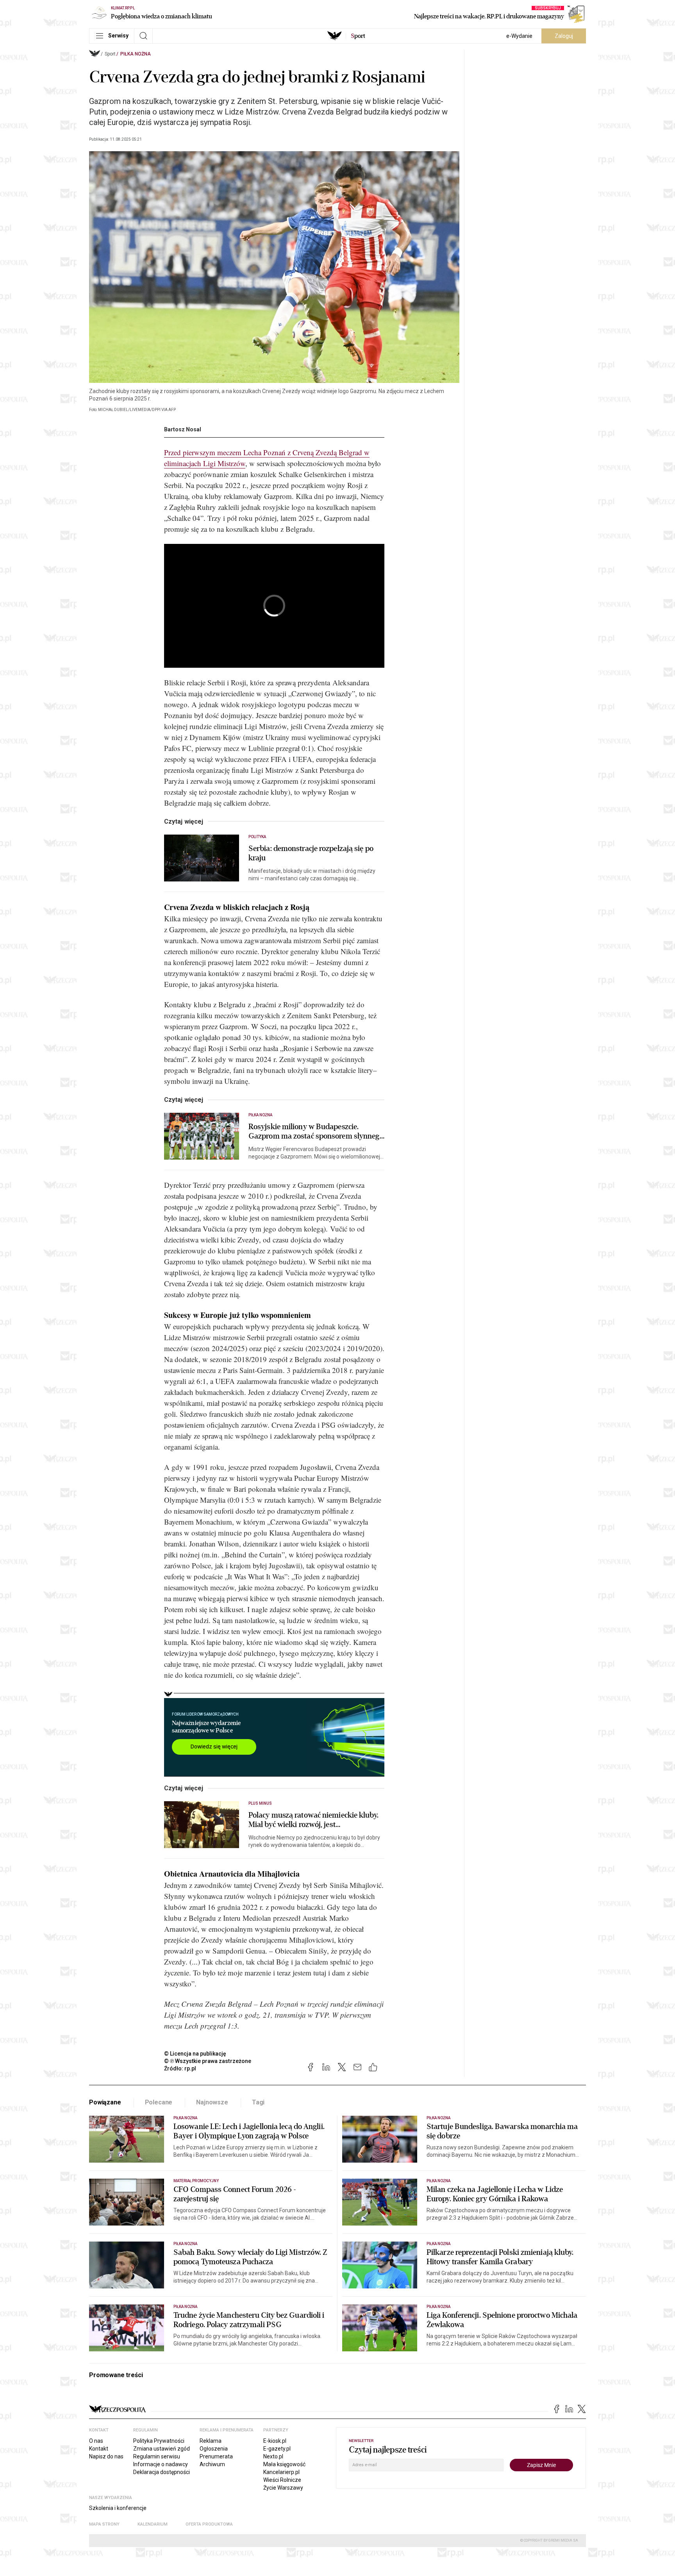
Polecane (159, 2102)
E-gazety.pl (277, 2449)
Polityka (257, 837)
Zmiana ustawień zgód (162, 2449)
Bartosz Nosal (183, 429)
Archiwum (212, 2464)
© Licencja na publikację (195, 2054)
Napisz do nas (106, 2456)
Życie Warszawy (283, 2488)
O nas (96, 2441)
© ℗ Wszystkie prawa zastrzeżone (208, 2061)
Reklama (211, 2441)
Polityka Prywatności (159, 2441)
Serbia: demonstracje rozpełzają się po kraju (311, 853)
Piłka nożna (136, 54)
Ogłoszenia (214, 2449)
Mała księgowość (284, 2464)
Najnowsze (212, 2102)
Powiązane (105, 2102)
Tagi (258, 2102)
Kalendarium (153, 2524)
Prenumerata (216, 2456)
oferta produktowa (209, 2524)
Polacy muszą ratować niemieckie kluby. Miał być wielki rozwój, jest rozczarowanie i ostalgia (313, 1820)
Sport (110, 54)
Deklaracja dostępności (162, 2472)
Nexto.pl (273, 2456)
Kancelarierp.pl (281, 2472)
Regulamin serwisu (157, 2456)
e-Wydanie (519, 36)
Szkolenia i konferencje (118, 2508)
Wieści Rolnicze (282, 2480)
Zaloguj (564, 36)
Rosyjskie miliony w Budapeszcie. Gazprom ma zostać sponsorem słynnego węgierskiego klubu (316, 1132)
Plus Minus (260, 1803)
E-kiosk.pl (275, 2441)
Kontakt (99, 2449)
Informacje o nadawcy (161, 2464)
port (358, 36)
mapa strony (104, 2524)
